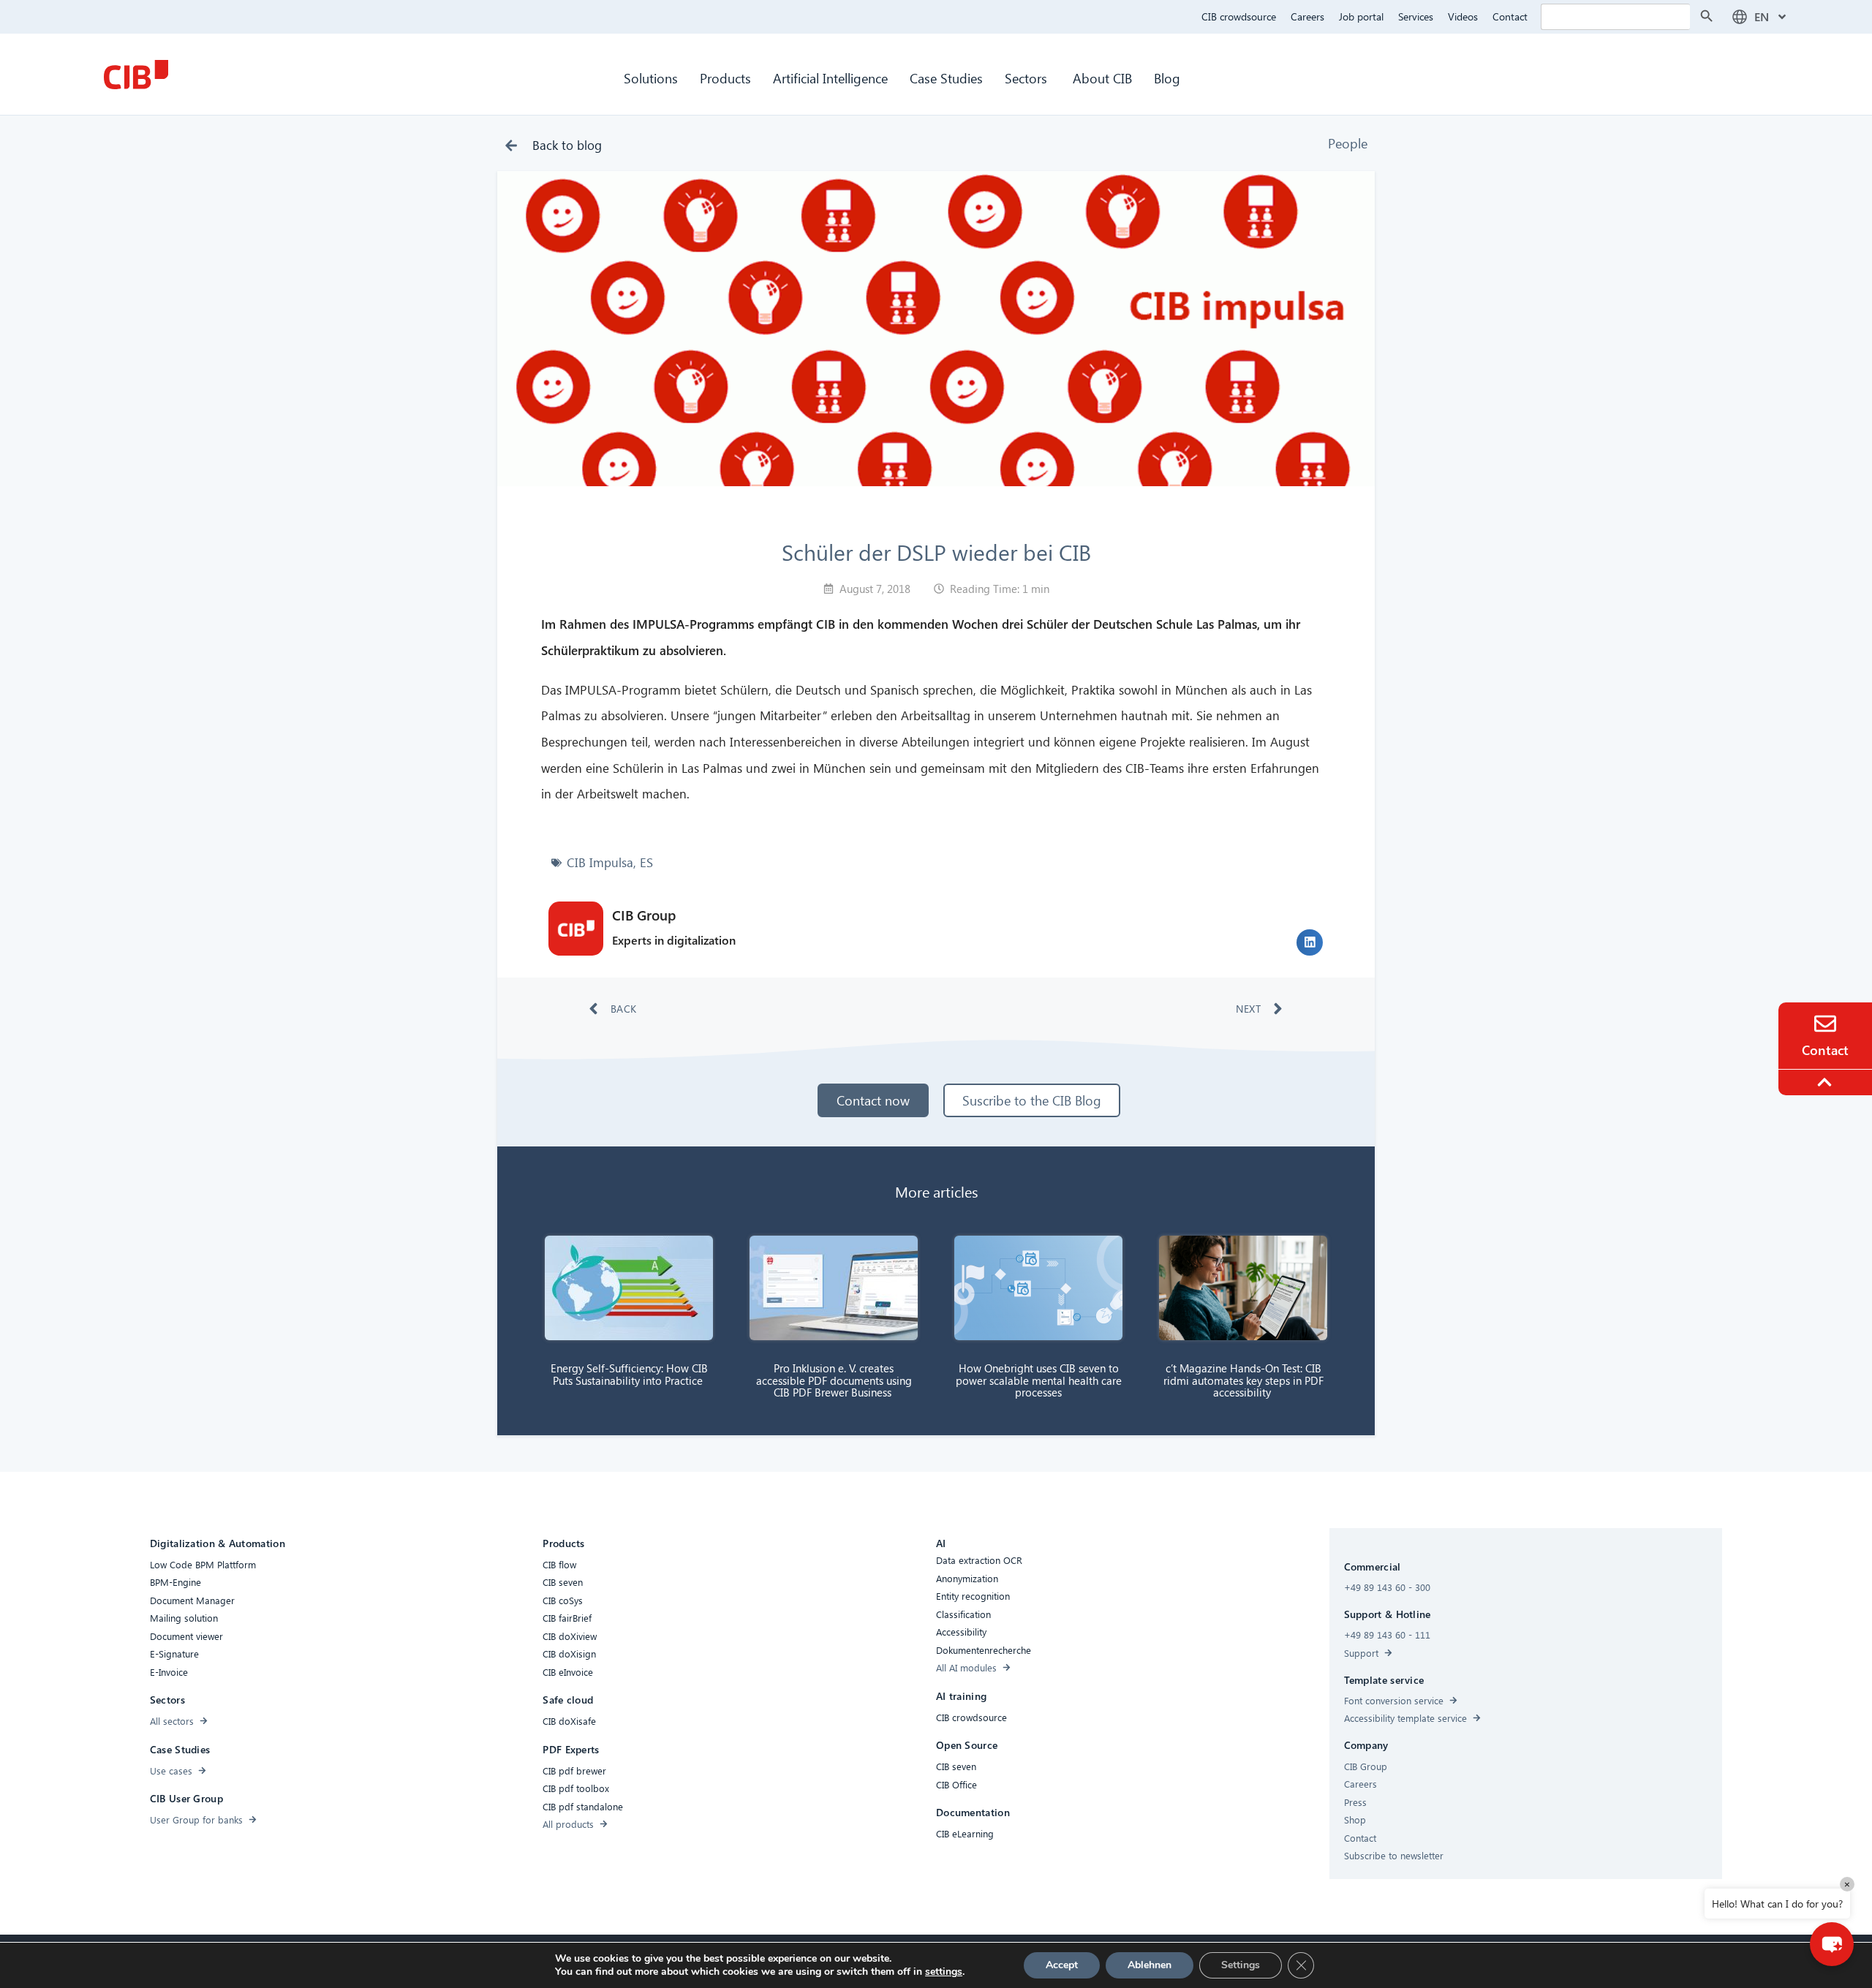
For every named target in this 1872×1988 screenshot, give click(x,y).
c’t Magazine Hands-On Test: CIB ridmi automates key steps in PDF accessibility (1243, 1380)
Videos (1463, 16)
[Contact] (1825, 1024)
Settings (1241, 1965)
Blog (1167, 78)
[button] (1310, 942)
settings (944, 1972)
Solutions (651, 78)
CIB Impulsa (600, 862)
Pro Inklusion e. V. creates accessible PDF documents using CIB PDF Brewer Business (834, 1380)
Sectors (1028, 78)
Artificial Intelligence (830, 78)
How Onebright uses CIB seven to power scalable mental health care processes (1039, 1380)
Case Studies (946, 78)
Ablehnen (1150, 1965)
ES (646, 862)
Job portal (1361, 16)
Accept (1062, 1965)
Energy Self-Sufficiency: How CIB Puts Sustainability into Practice (629, 1374)
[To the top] (1827, 1082)
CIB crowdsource (1239, 16)
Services (1416, 16)
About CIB (1102, 78)
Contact (1510, 16)
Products (725, 78)
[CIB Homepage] (136, 75)
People (1348, 143)
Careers (1307, 16)
